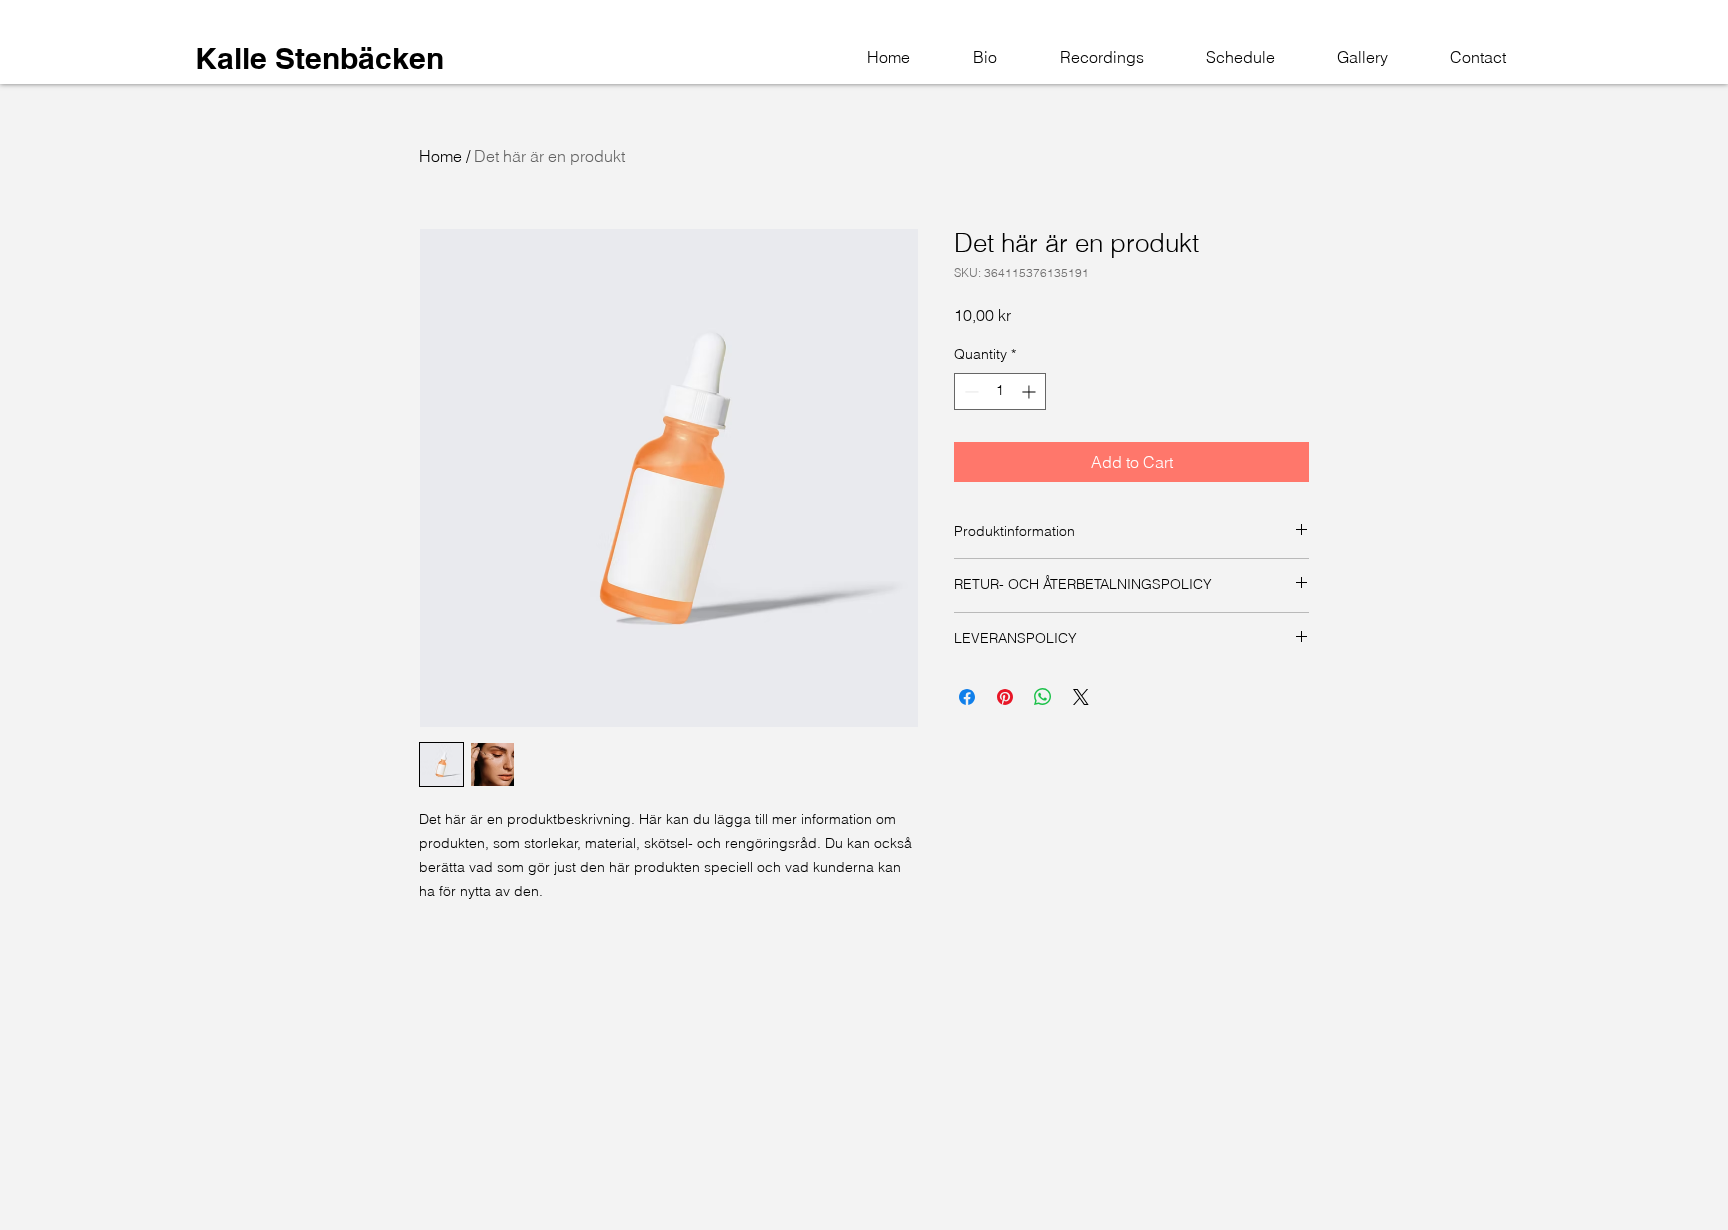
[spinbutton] (1000, 391)
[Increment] (1030, 391)
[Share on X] (1081, 697)
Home (440, 156)
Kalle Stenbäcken (319, 58)
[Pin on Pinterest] (1005, 697)
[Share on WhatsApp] (1043, 697)
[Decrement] (969, 391)
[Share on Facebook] (967, 697)
